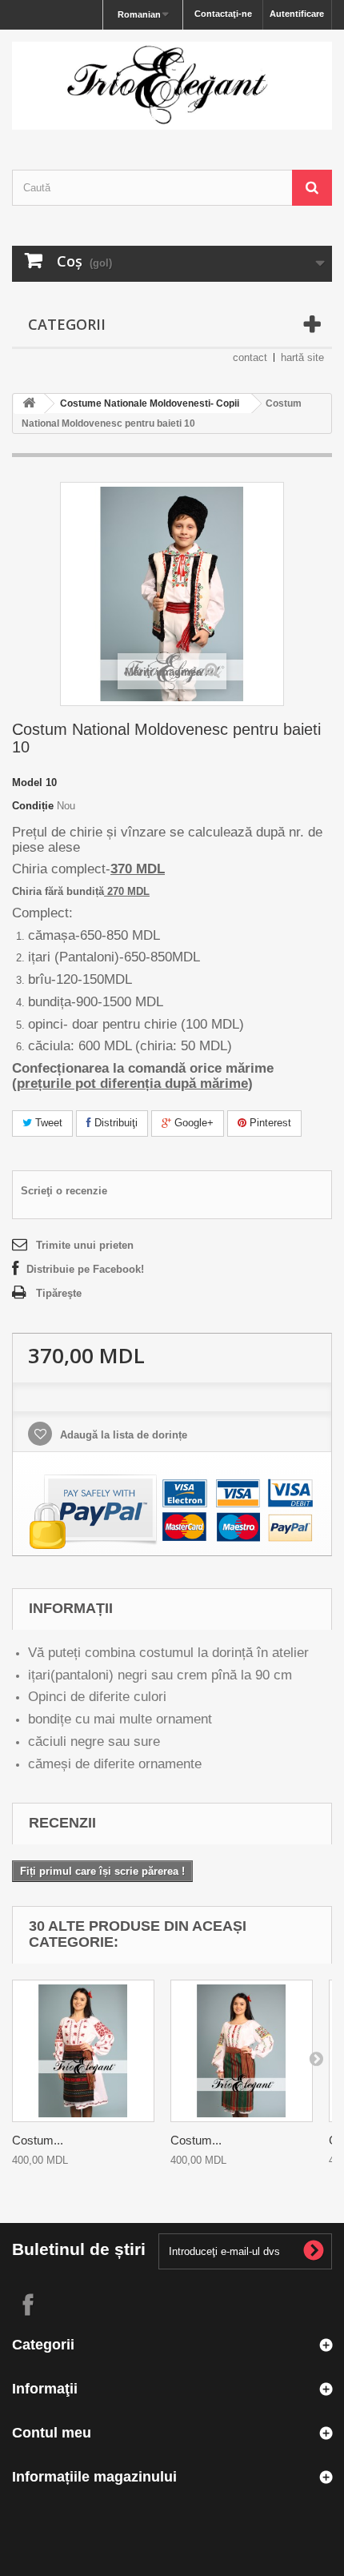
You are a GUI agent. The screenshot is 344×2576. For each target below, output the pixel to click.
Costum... (38, 2140)
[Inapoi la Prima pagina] (29, 404)
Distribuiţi (114, 1123)
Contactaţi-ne (223, 14)
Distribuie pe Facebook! (85, 1269)
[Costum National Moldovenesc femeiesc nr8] (242, 2051)
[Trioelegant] (172, 86)
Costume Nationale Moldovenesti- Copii (150, 403)
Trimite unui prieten (85, 1245)
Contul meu (52, 2433)
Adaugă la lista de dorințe (122, 1435)
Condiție (33, 806)
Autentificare (297, 14)
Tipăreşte (59, 1293)
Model (27, 782)
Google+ (192, 1123)
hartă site (302, 357)
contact (250, 357)
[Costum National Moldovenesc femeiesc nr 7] (83, 2051)
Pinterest (269, 1123)
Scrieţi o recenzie (64, 1191)
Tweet (47, 1123)
